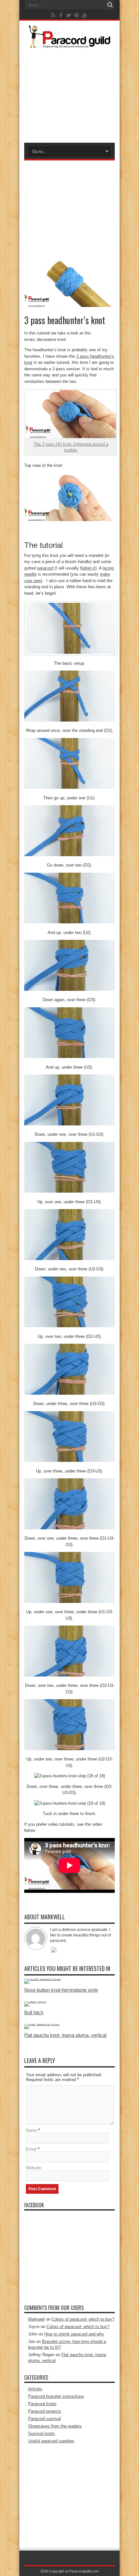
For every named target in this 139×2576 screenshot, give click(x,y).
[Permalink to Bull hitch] (35, 2001)
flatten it (88, 568)
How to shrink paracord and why (74, 2334)
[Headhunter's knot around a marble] (69, 520)
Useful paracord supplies (51, 2441)
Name (31, 2130)
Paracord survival (44, 2419)
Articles (35, 2389)
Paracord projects (45, 2411)
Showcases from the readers (55, 2426)
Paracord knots (42, 2404)
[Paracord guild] (69, 43)
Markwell (36, 2319)
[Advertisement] (69, 94)
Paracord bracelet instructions (56, 2396)
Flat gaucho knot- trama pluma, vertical (65, 2035)
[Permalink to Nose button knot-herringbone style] (43, 1979)
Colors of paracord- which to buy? (83, 2319)
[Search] (110, 5)
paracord (45, 568)
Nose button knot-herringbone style (61, 1990)
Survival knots (42, 2433)
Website (33, 2168)
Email (31, 2149)
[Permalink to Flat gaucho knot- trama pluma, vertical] (42, 2024)
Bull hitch (34, 2012)
